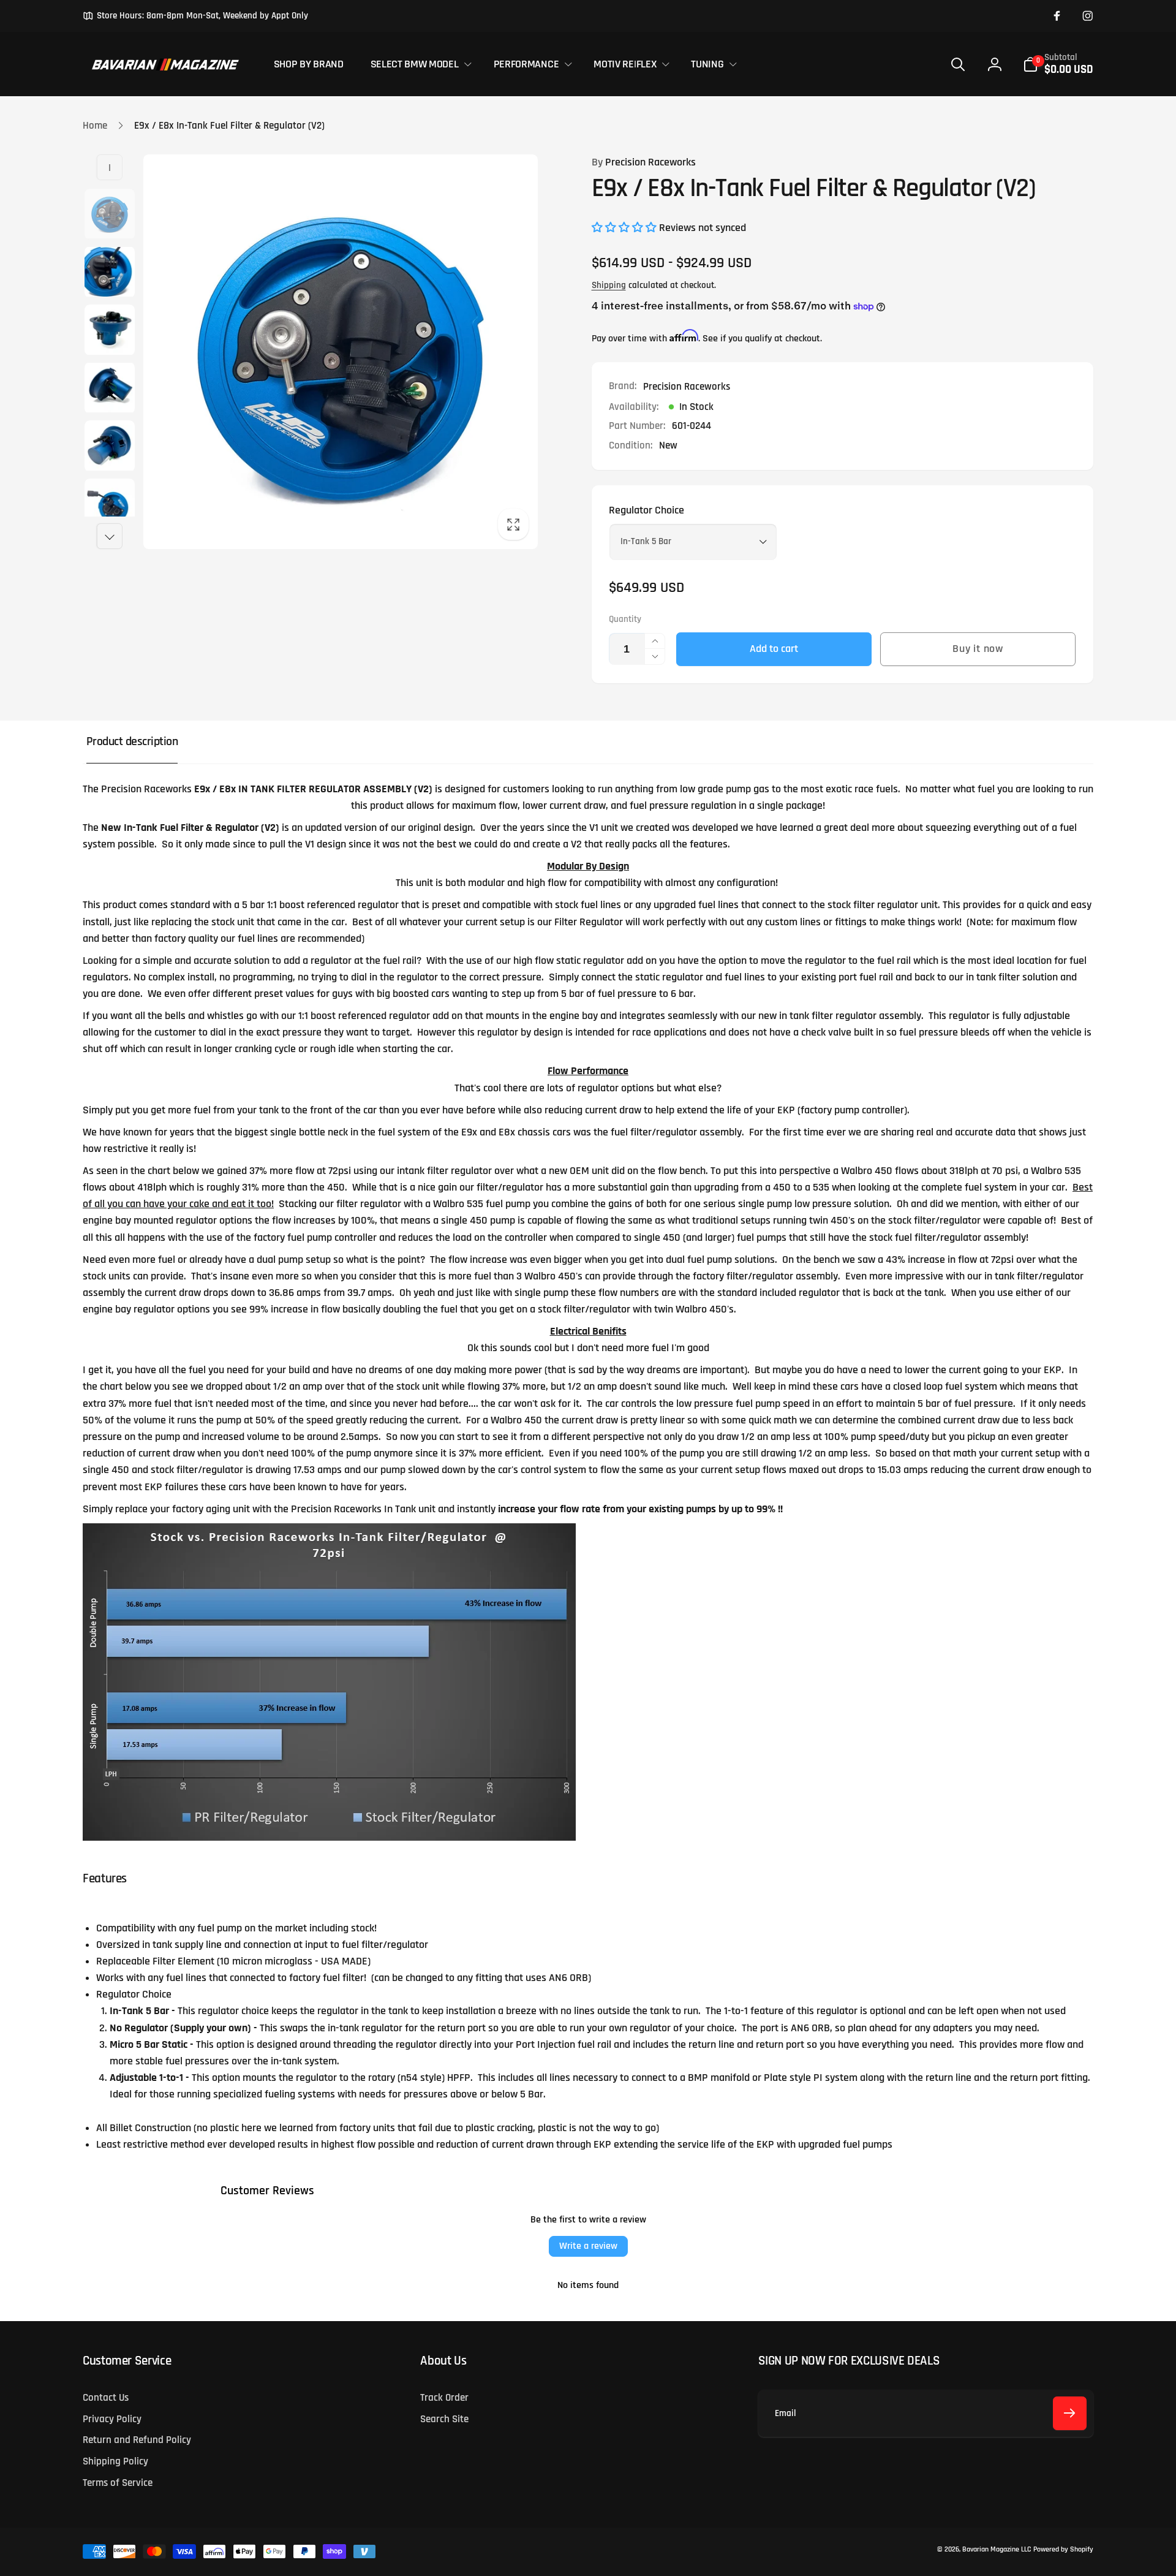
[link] (195, 16)
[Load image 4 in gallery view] (109, 388)
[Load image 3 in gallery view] (109, 330)
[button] (418, 64)
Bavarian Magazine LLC (997, 2549)
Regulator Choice (646, 510)
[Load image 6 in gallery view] (109, 504)
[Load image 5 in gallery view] (109, 446)
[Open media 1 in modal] (341, 352)
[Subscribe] (1070, 2413)
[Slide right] (110, 536)
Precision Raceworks (644, 162)
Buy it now (978, 649)
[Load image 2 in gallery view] (109, 272)
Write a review (588, 2246)
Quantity (625, 619)
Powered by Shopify (1063, 2549)
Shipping (609, 285)
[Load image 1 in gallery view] (109, 214)
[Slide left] (110, 167)
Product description (132, 742)
